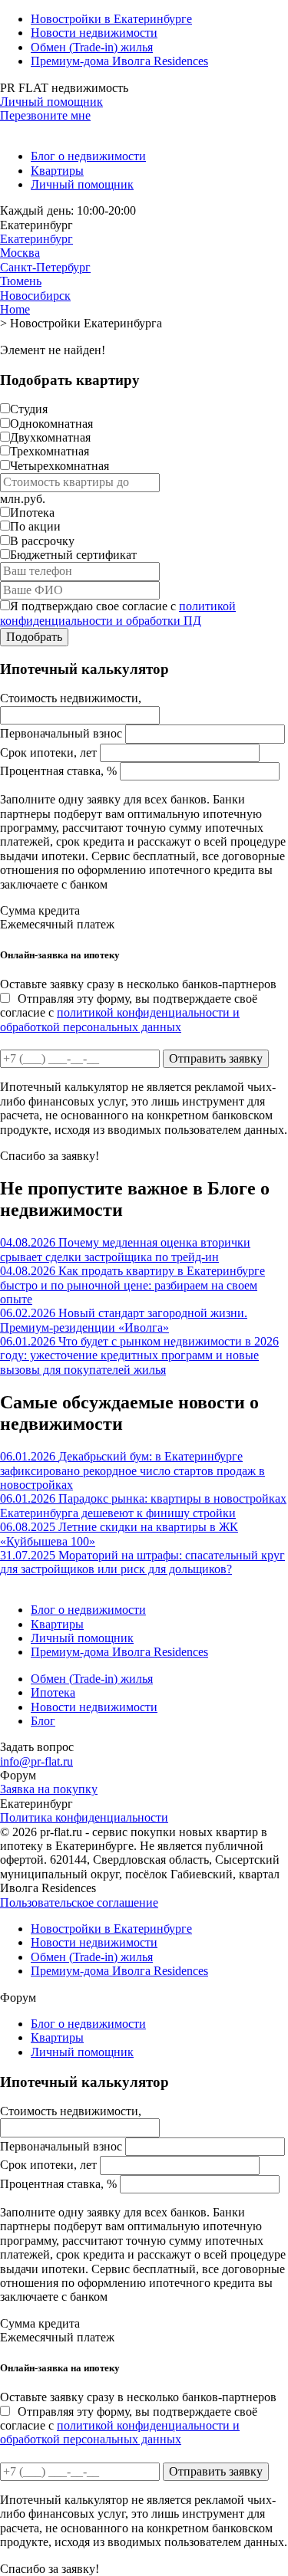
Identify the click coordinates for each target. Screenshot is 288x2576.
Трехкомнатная (50, 451)
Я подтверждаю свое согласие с (118, 613)
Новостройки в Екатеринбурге (111, 19)
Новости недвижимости (94, 33)
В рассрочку (42, 541)
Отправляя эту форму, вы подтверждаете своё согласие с (129, 1013)
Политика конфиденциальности (84, 1817)
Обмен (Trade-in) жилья (92, 47)
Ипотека (32, 513)
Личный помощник (51, 102)
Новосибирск (35, 296)
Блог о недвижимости (88, 156)
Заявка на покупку (49, 1789)
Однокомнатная (51, 424)
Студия (29, 409)
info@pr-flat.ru (36, 1761)
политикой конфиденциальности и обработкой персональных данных (120, 1019)
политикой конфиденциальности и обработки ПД (118, 613)
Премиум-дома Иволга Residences (119, 61)
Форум (18, 1775)
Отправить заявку (216, 1058)
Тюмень (21, 281)
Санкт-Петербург (45, 267)
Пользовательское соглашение (79, 1902)
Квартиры (57, 171)
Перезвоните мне (45, 115)
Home (15, 309)
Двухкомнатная (50, 437)
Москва (20, 253)
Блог (43, 1721)
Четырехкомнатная (60, 466)
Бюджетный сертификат (73, 555)
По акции (35, 526)
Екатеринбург (36, 239)
